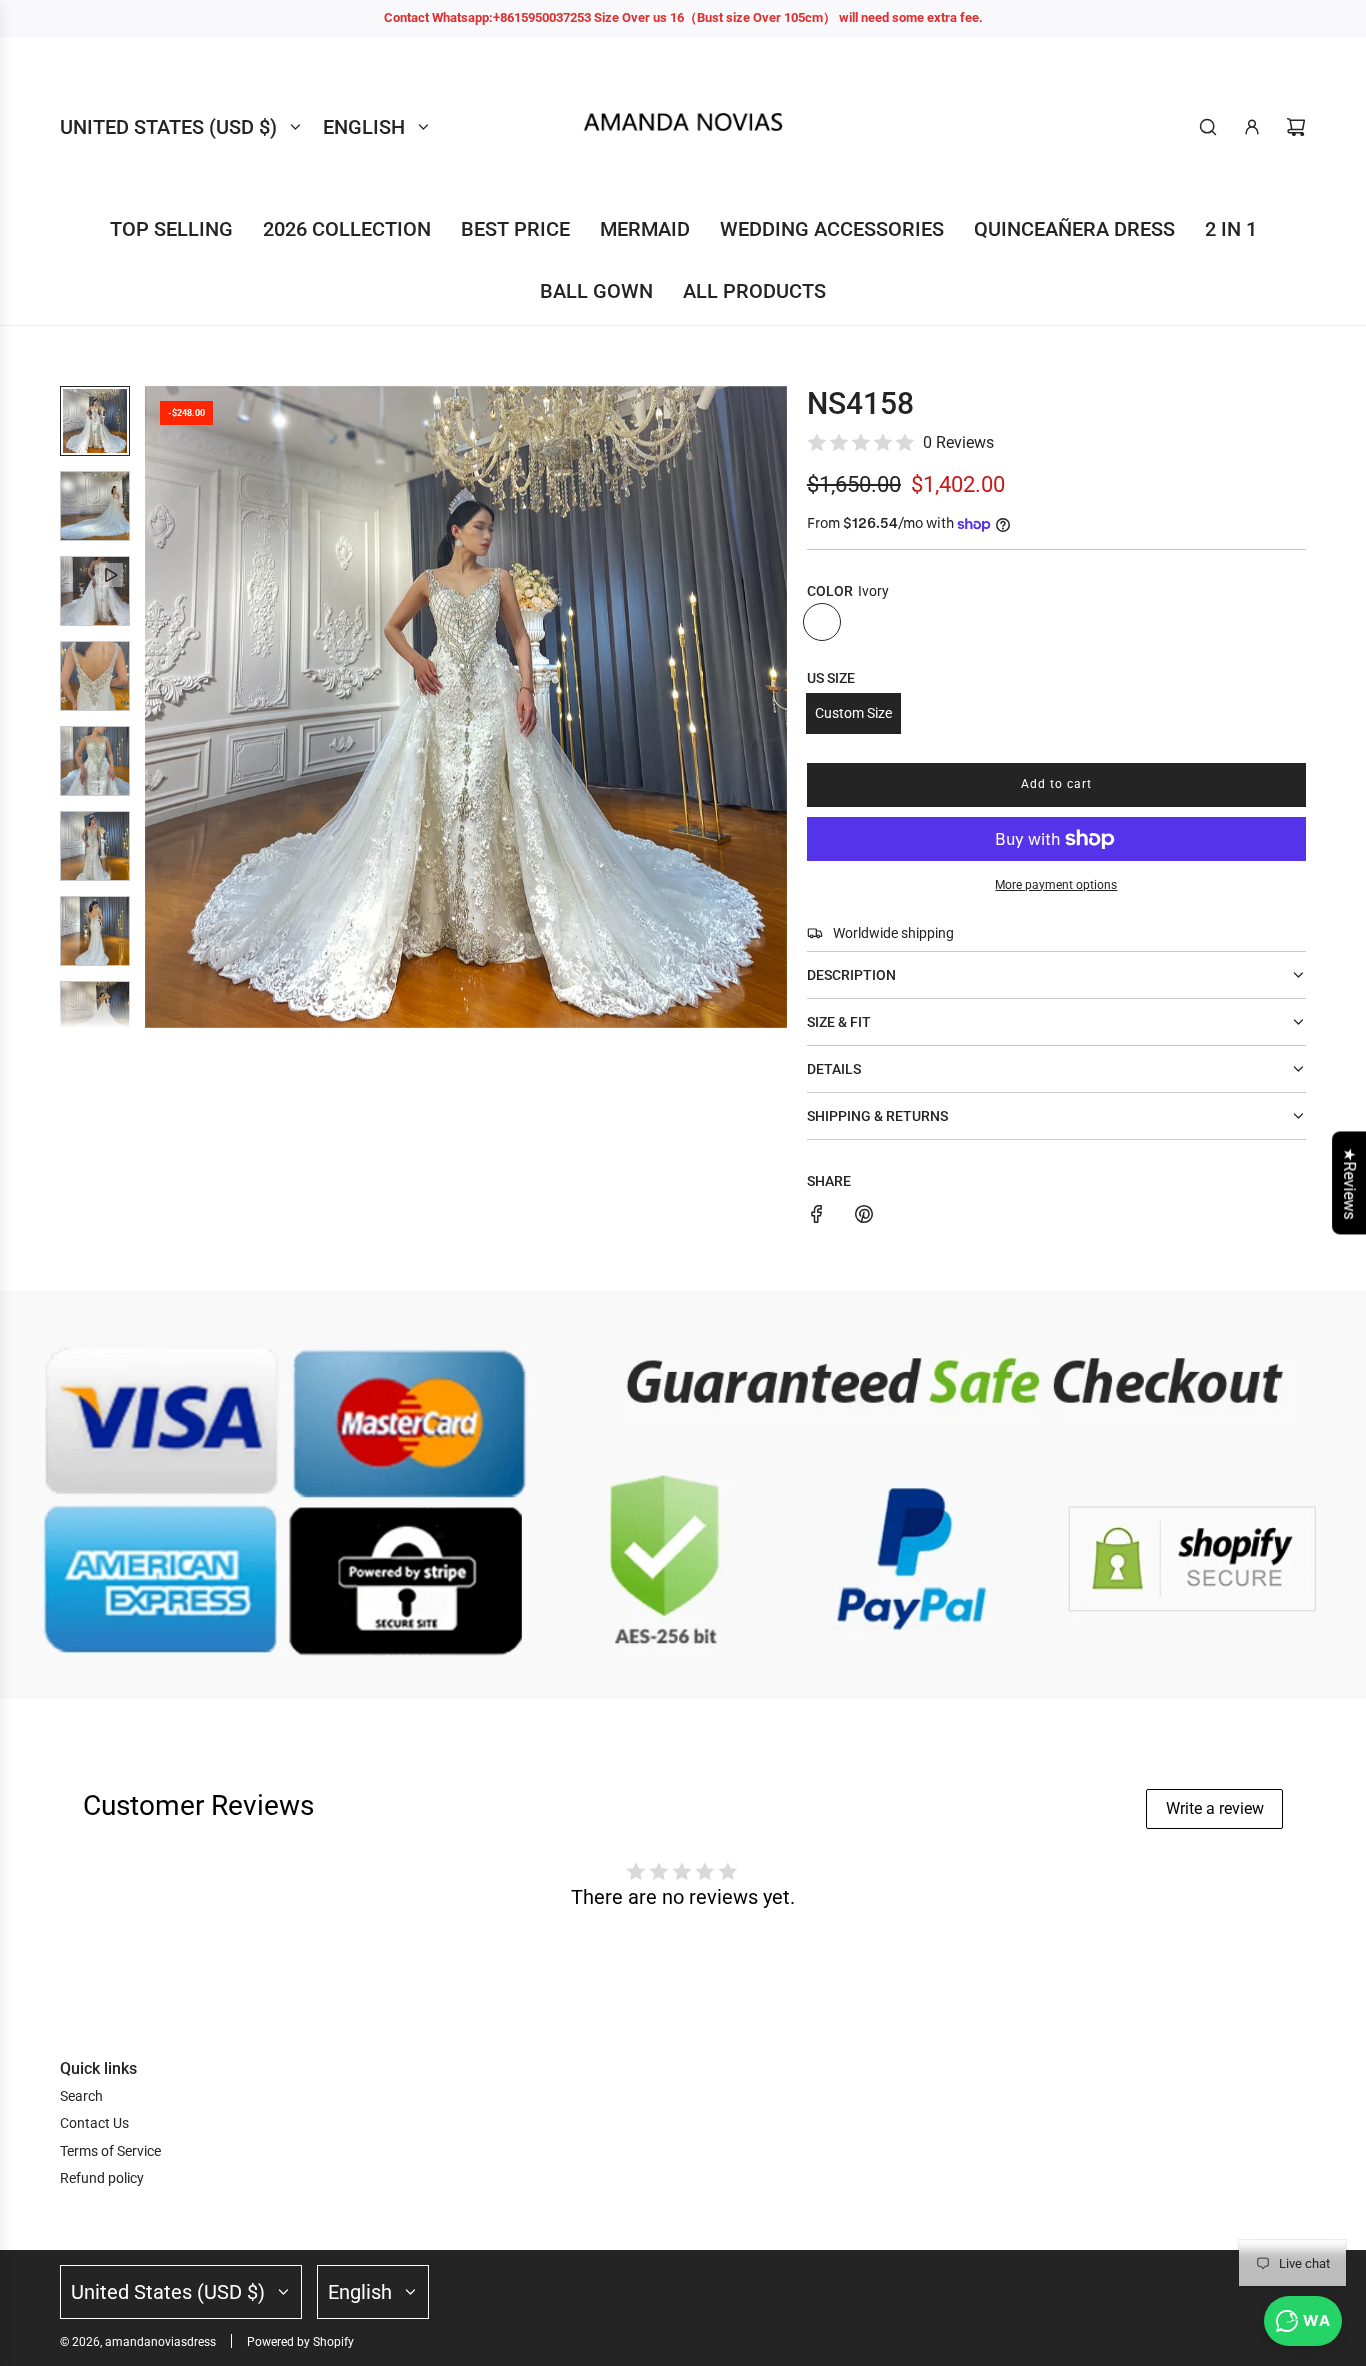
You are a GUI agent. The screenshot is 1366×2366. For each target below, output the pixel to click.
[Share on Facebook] (817, 1217)
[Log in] (1252, 127)
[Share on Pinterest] (864, 1217)
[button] (161, 707)
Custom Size (853, 713)
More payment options (1056, 885)
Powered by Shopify (300, 2342)
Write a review (1215, 1808)
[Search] (1208, 127)
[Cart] (1296, 127)
